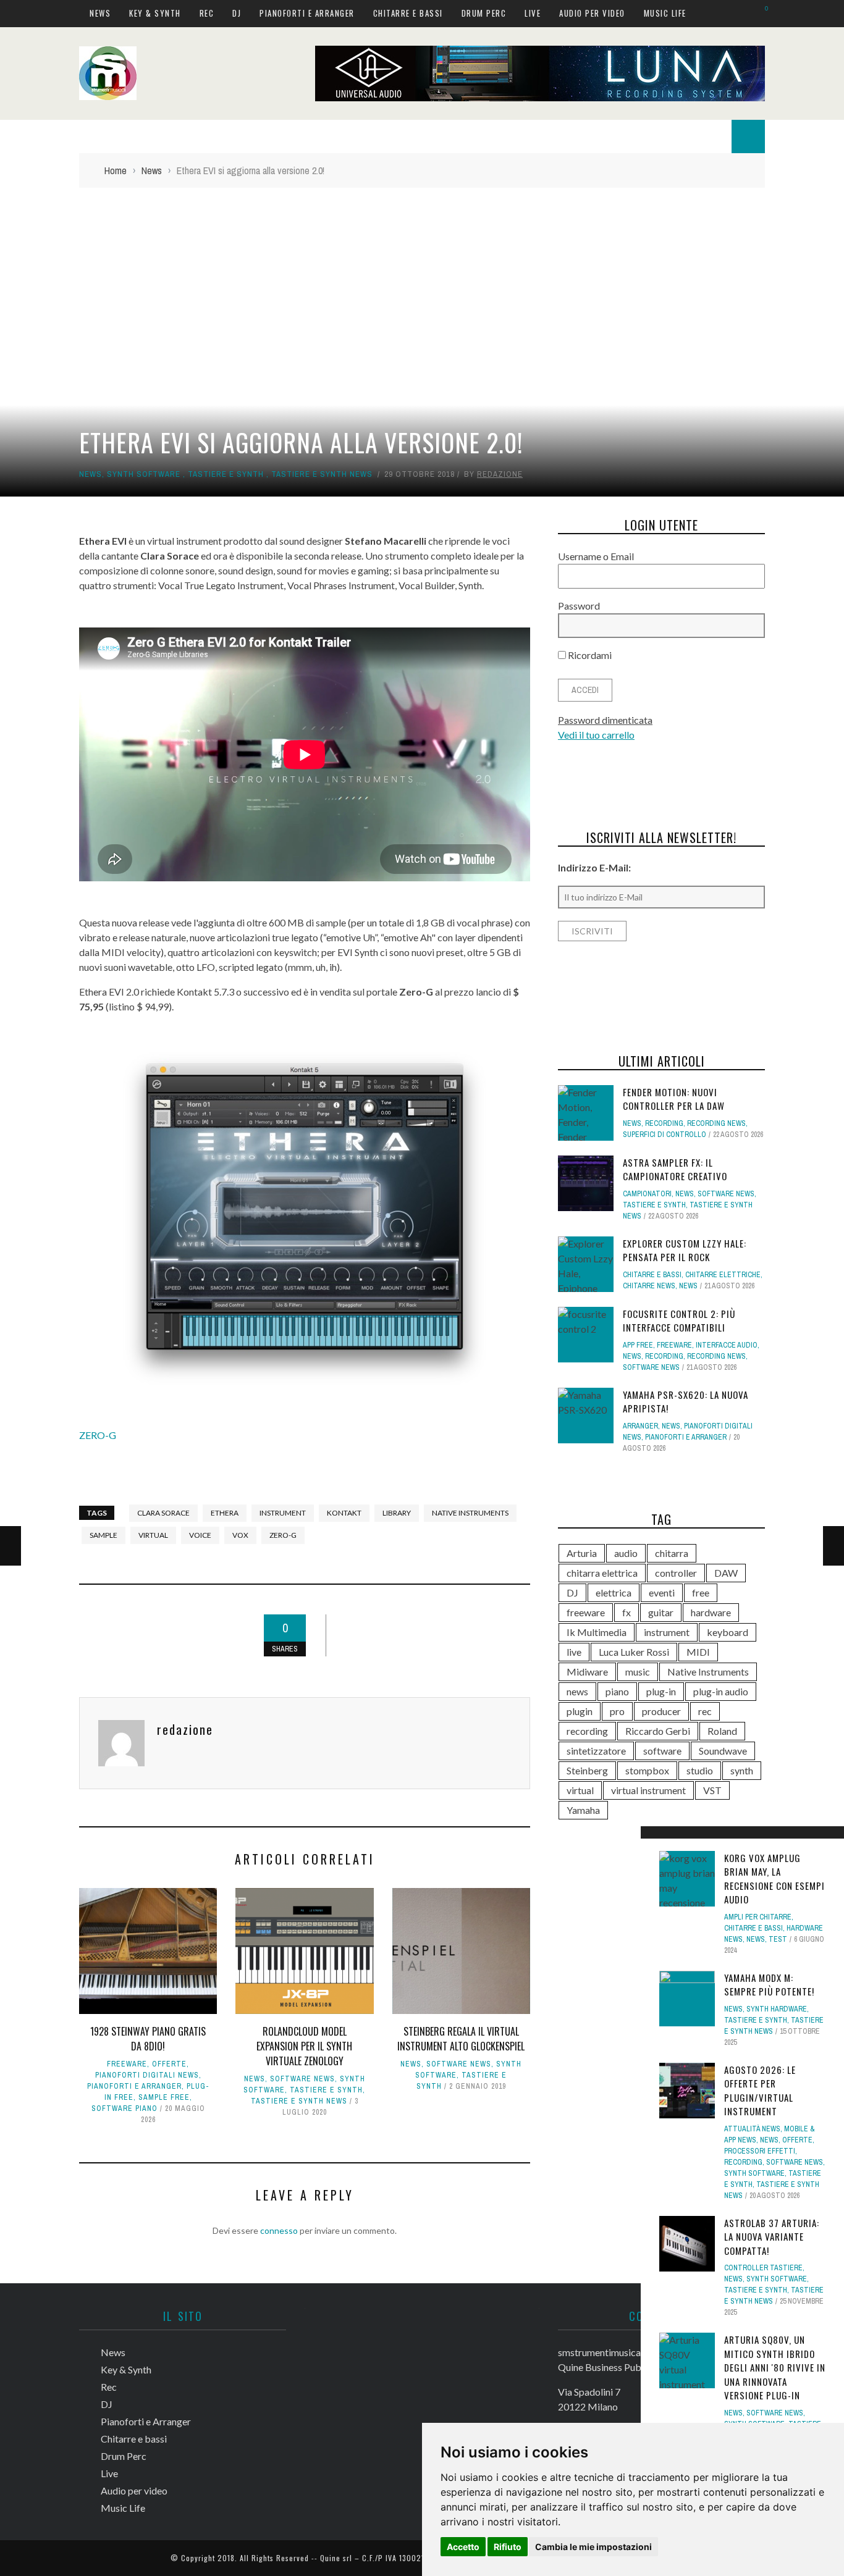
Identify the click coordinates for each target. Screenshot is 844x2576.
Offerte (169, 2064)
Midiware (587, 1672)
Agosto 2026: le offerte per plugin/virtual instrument (760, 2091)
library (397, 1513)
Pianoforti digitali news (147, 2075)
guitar (661, 1612)
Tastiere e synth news (322, 474)
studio (700, 1770)
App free (638, 1345)
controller (676, 1573)
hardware (711, 1612)
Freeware (127, 2064)
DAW (726, 1573)
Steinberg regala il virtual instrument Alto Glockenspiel (461, 2039)
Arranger (640, 1426)
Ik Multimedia (597, 1632)
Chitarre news (649, 1286)
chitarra (672, 1553)
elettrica (614, 1592)
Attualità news (752, 2129)
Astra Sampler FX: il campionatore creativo (675, 1169)
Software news (302, 2079)
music (638, 1672)
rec (705, 1711)
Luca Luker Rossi (634, 1652)
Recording (743, 2162)
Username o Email (596, 556)
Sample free (164, 2097)
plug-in (661, 1691)
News (100, 13)
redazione (500, 474)
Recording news (716, 1123)
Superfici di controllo (665, 1135)
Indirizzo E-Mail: (594, 867)
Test (778, 1939)
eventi (662, 1592)
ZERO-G (98, 1435)
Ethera (225, 1513)
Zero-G (283, 1535)
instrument (283, 1513)
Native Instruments (470, 1513)
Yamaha (583, 1810)
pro (617, 1711)
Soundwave (723, 1751)
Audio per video (592, 13)
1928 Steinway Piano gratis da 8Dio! (148, 2039)
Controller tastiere (763, 2268)
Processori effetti (760, 2151)
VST (712, 1790)
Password (579, 606)
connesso (279, 2230)
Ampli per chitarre (758, 1917)
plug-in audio (721, 1691)
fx (627, 1612)
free (701, 1592)
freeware (586, 1612)
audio (626, 1553)
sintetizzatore (596, 1751)
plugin (580, 1711)
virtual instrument (648, 1790)
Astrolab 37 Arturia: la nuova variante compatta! (772, 2237)
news (577, 1691)
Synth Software (144, 474)
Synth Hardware (777, 2009)
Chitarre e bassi (408, 13)
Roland (722, 1731)
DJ (237, 13)
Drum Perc (484, 13)
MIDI (698, 1652)
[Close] (654, 1840)
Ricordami (589, 655)
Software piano (124, 2108)
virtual (153, 1535)
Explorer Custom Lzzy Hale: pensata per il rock (685, 1250)
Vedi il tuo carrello (596, 735)
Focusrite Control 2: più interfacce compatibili (679, 1321)
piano (617, 1691)
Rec (207, 13)
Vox (240, 1535)
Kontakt (344, 1513)
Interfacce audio (727, 1345)
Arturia (582, 1553)
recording (587, 1731)
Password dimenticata (605, 720)
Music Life (665, 13)
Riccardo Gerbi (658, 1731)
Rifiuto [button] (508, 2547)
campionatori (647, 1194)
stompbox (647, 1770)
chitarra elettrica (602, 1573)
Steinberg (587, 1770)
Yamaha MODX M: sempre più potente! (769, 1985)
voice (200, 1535)
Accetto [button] (463, 2547)
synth (742, 1770)
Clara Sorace (163, 1513)
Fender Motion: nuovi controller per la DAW (674, 1099)
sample (103, 1535)
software (662, 1751)
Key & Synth (155, 13)
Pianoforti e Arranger (307, 13)
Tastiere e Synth (226, 474)
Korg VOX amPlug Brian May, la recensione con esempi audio (774, 1879)
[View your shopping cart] (760, 13)
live (574, 1652)
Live (533, 13)
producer (661, 1711)
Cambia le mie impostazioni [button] (593, 2547)
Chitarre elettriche (723, 1275)
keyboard (728, 1632)
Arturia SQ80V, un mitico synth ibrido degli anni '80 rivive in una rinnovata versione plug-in (775, 2367)
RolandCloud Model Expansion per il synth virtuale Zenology (304, 2046)
